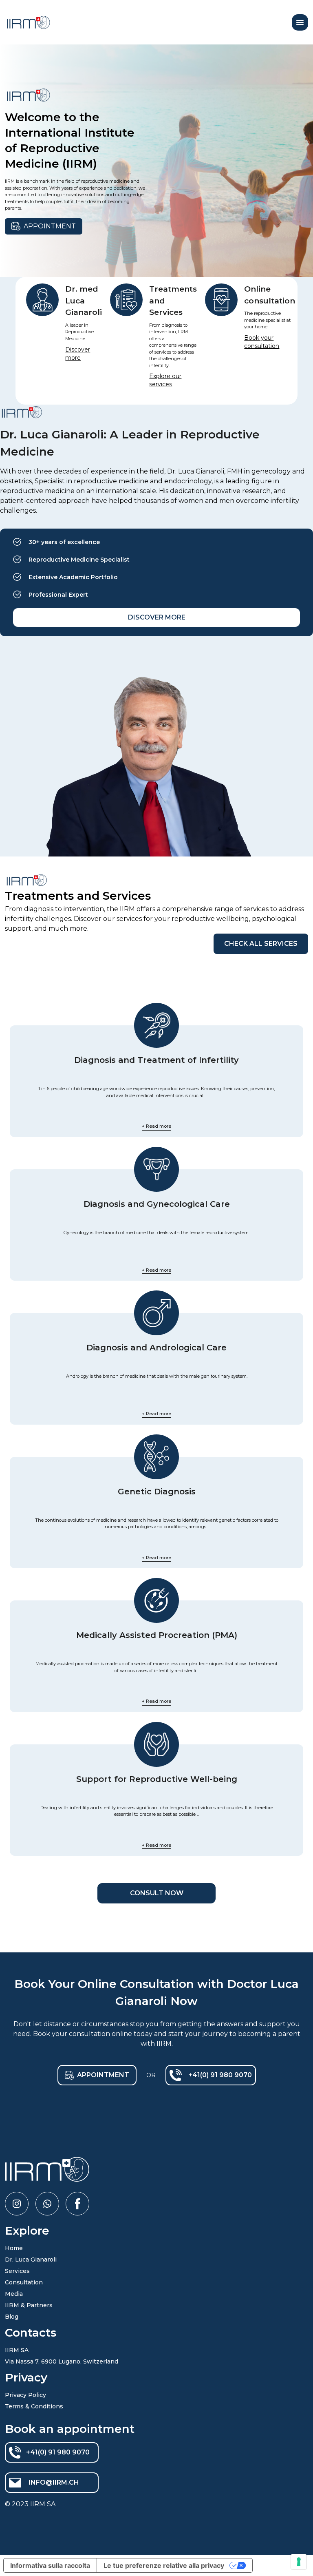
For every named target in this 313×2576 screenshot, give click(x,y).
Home (14, 2248)
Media (14, 2294)
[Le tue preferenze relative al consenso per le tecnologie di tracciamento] (299, 2562)
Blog (12, 2317)
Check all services (261, 944)
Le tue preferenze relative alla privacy (164, 2565)
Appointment (50, 226)
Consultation (24, 2282)
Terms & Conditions (34, 2406)
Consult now (157, 1893)
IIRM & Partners (29, 2305)
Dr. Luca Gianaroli (31, 2260)
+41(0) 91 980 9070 (220, 2075)
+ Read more (156, 1126)
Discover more (157, 617)
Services (17, 2271)
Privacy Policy (25, 2395)
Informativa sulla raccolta (50, 2565)
